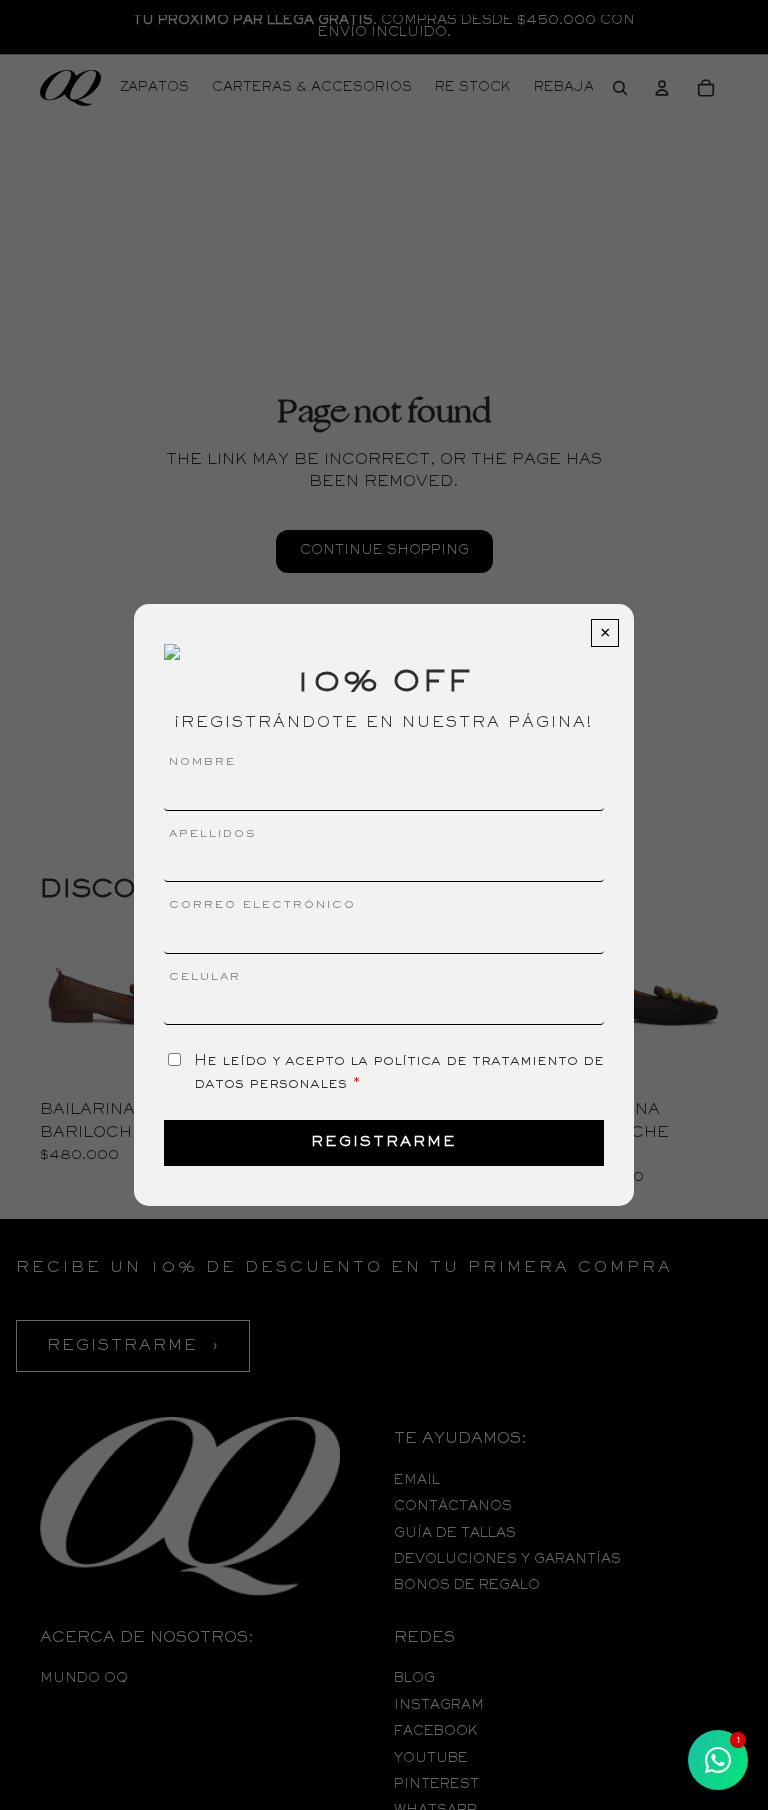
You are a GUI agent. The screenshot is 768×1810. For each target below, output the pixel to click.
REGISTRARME (384, 1142)
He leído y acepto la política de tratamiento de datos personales (399, 1072)
